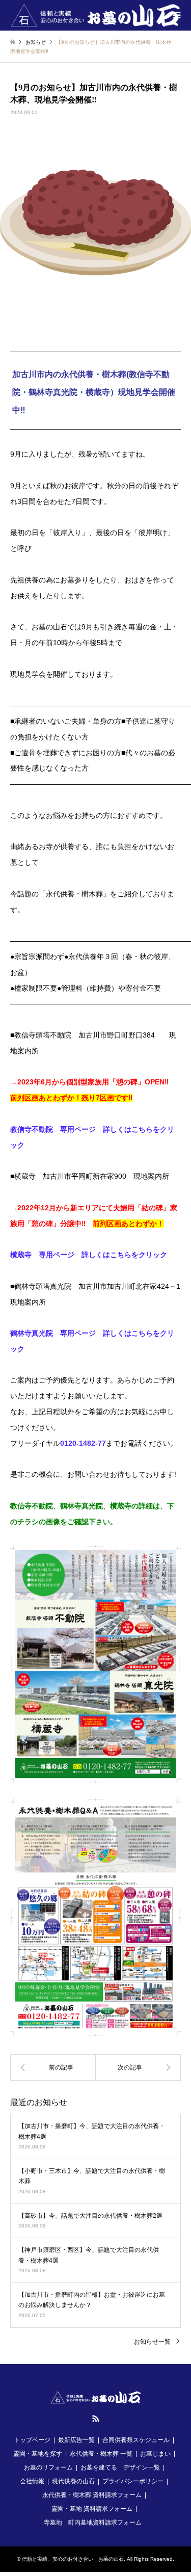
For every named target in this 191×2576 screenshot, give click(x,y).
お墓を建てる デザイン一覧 (120, 2467)
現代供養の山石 (73, 2481)
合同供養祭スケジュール (136, 2440)
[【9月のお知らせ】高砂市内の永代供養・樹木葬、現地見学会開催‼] (139, 2067)
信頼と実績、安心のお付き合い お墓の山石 (73, 2559)
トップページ (32, 2440)
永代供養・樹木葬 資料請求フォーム (92, 2495)
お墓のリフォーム (48, 2467)
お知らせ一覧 (152, 2342)
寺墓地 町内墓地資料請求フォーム (93, 2522)
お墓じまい (155, 2454)
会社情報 (32, 2481)
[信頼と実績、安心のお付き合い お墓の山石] (96, 15)
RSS (96, 2419)
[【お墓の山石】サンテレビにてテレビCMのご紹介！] (53, 2067)
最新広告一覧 (76, 2440)
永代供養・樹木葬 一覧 (101, 2454)
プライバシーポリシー (133, 2481)
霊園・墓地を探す (38, 2454)
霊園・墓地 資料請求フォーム (92, 2509)
